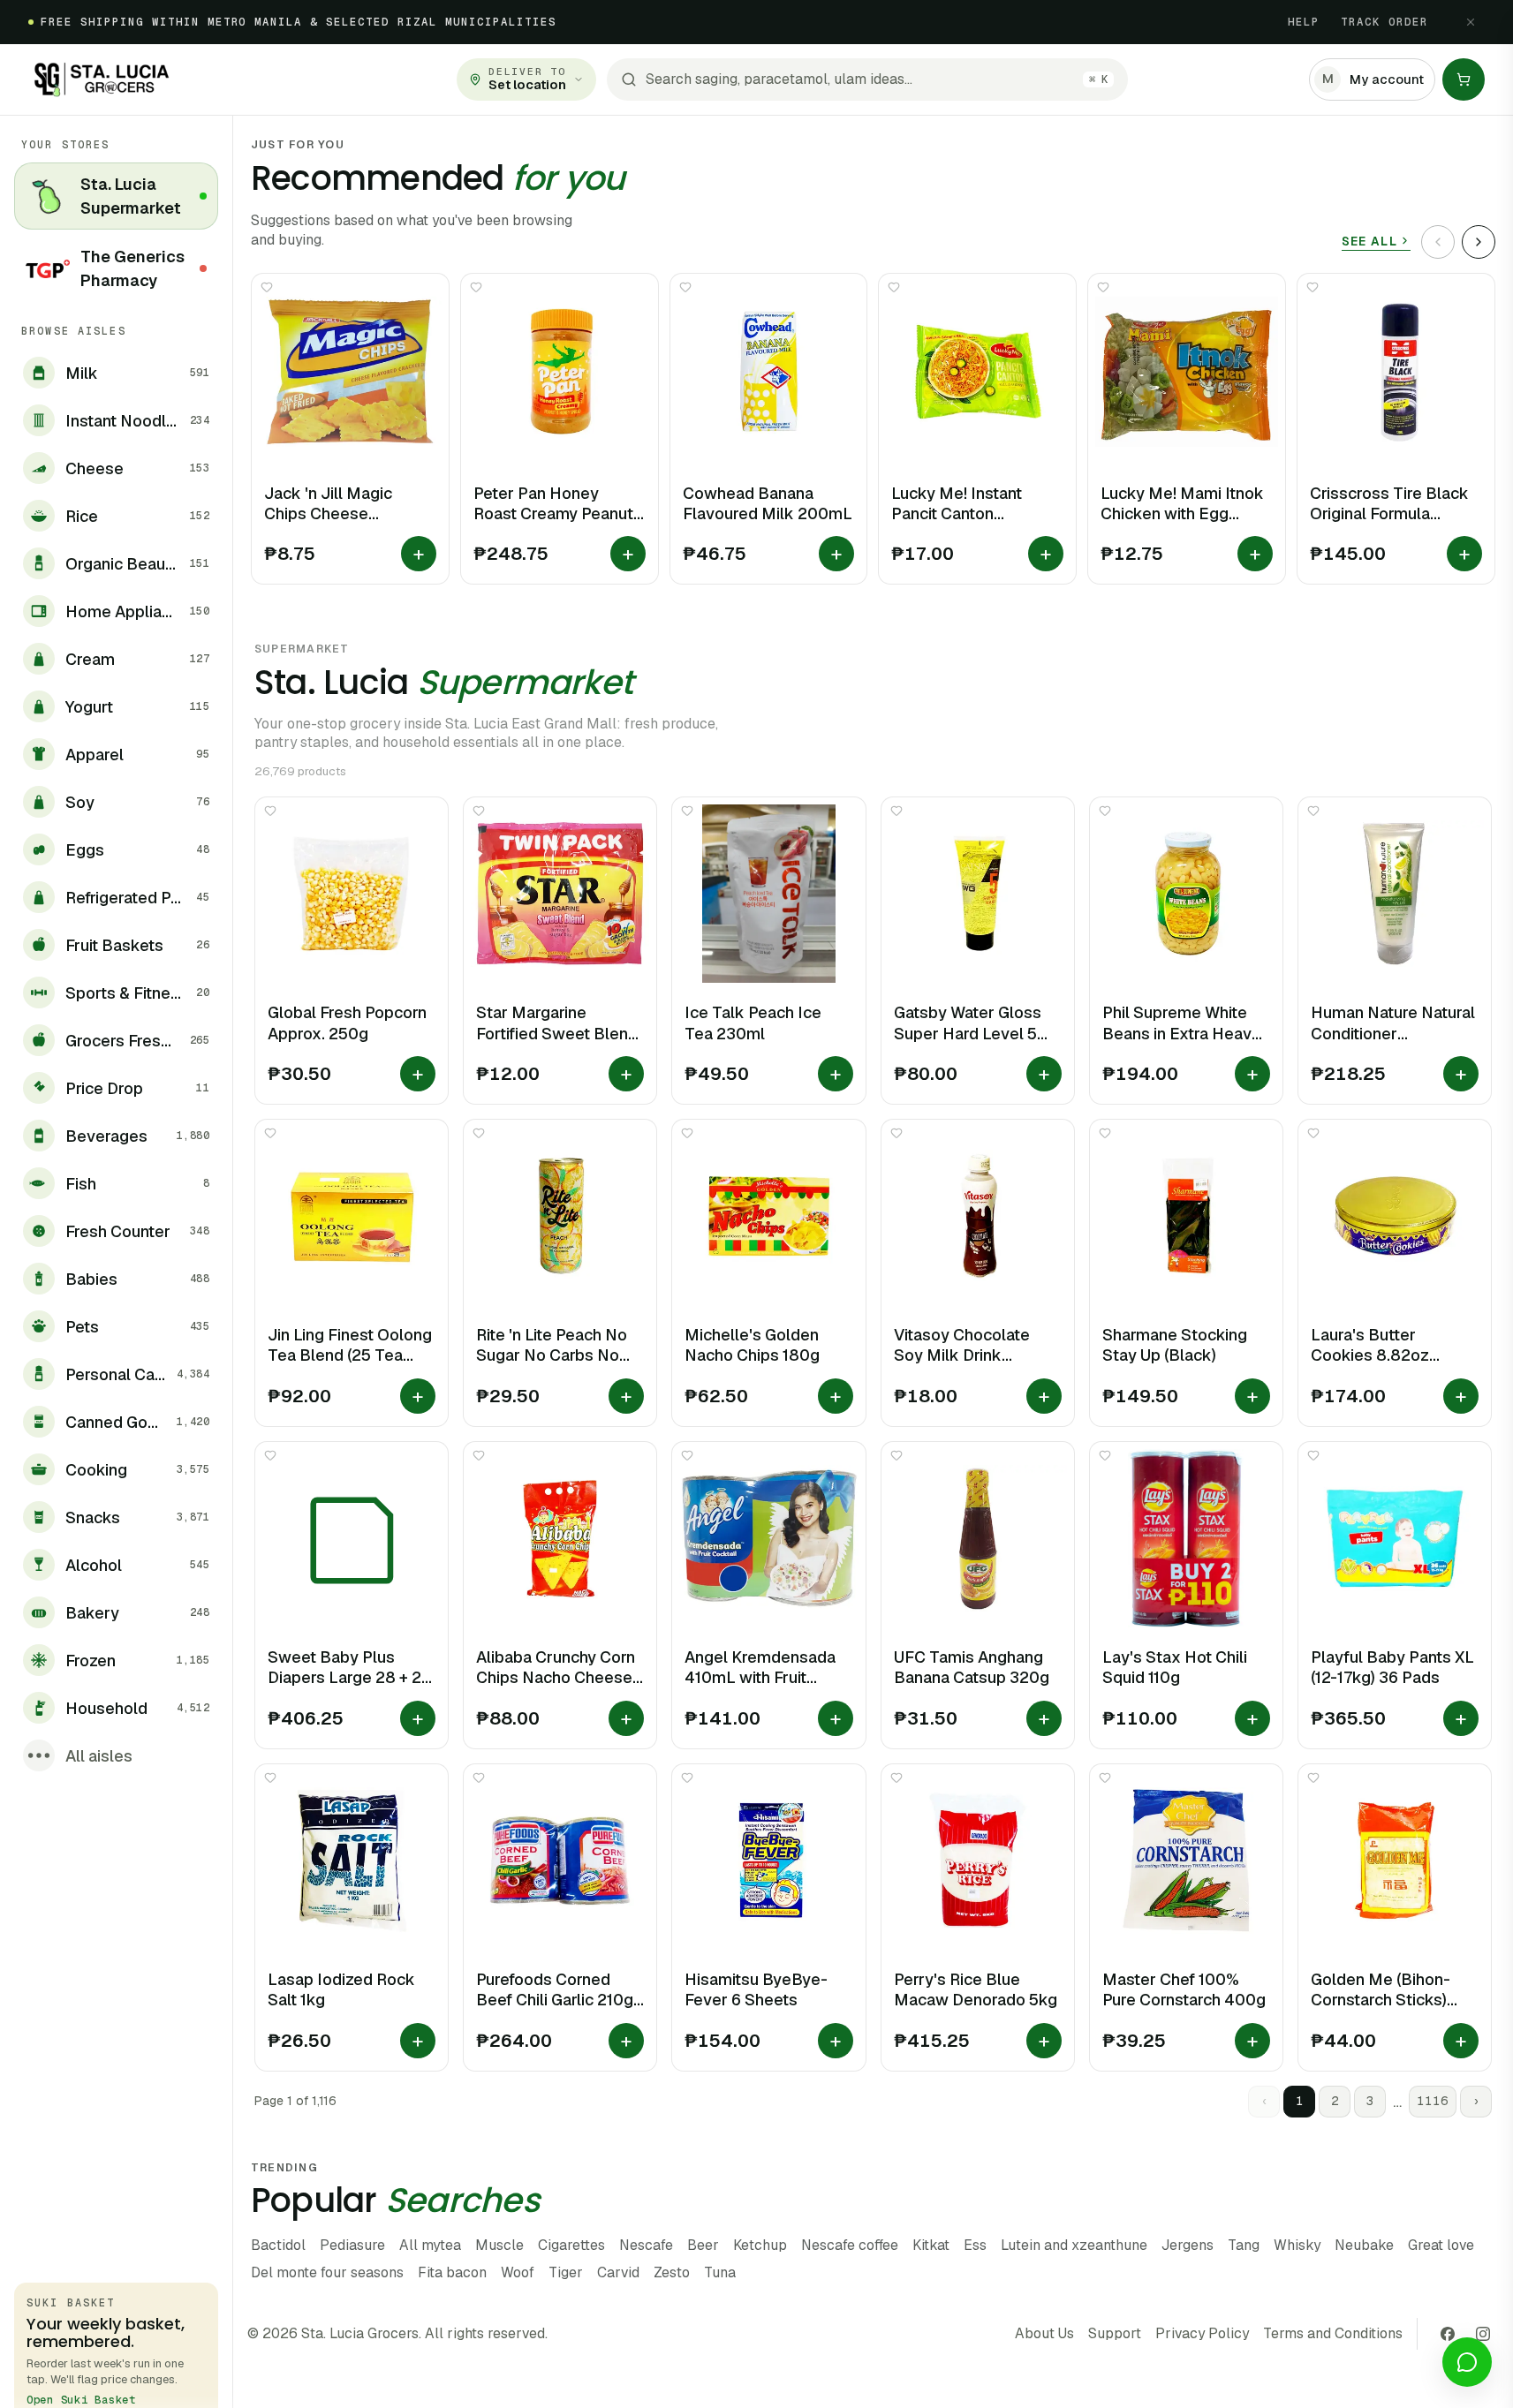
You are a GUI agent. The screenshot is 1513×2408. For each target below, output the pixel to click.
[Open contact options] (1467, 2362)
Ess (975, 2245)
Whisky (1297, 2245)
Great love (1441, 2245)
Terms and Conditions (1333, 2333)
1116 (1433, 2101)
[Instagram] (1483, 2334)
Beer (703, 2245)
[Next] (1479, 242)
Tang (1244, 2245)
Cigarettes (571, 2245)
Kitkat (931, 2245)
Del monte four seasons (327, 2272)
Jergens (1188, 2245)
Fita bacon (452, 2272)
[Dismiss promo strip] (1471, 22)
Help (1304, 22)
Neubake (1364, 2245)
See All (1369, 241)
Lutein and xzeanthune (1074, 2245)
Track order (1384, 22)
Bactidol (278, 2245)
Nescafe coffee (850, 2245)
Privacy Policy (1202, 2333)
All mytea (430, 2245)
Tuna (720, 2272)
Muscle (499, 2245)
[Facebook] (1448, 2334)
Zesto (672, 2272)
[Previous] (1438, 242)
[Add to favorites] (267, 287)
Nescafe (646, 2245)
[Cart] (1464, 79)
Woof (518, 2272)
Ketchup (760, 2245)
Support (1115, 2333)
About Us (1044, 2333)
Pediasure (352, 2245)
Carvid (618, 2272)
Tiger (566, 2272)
